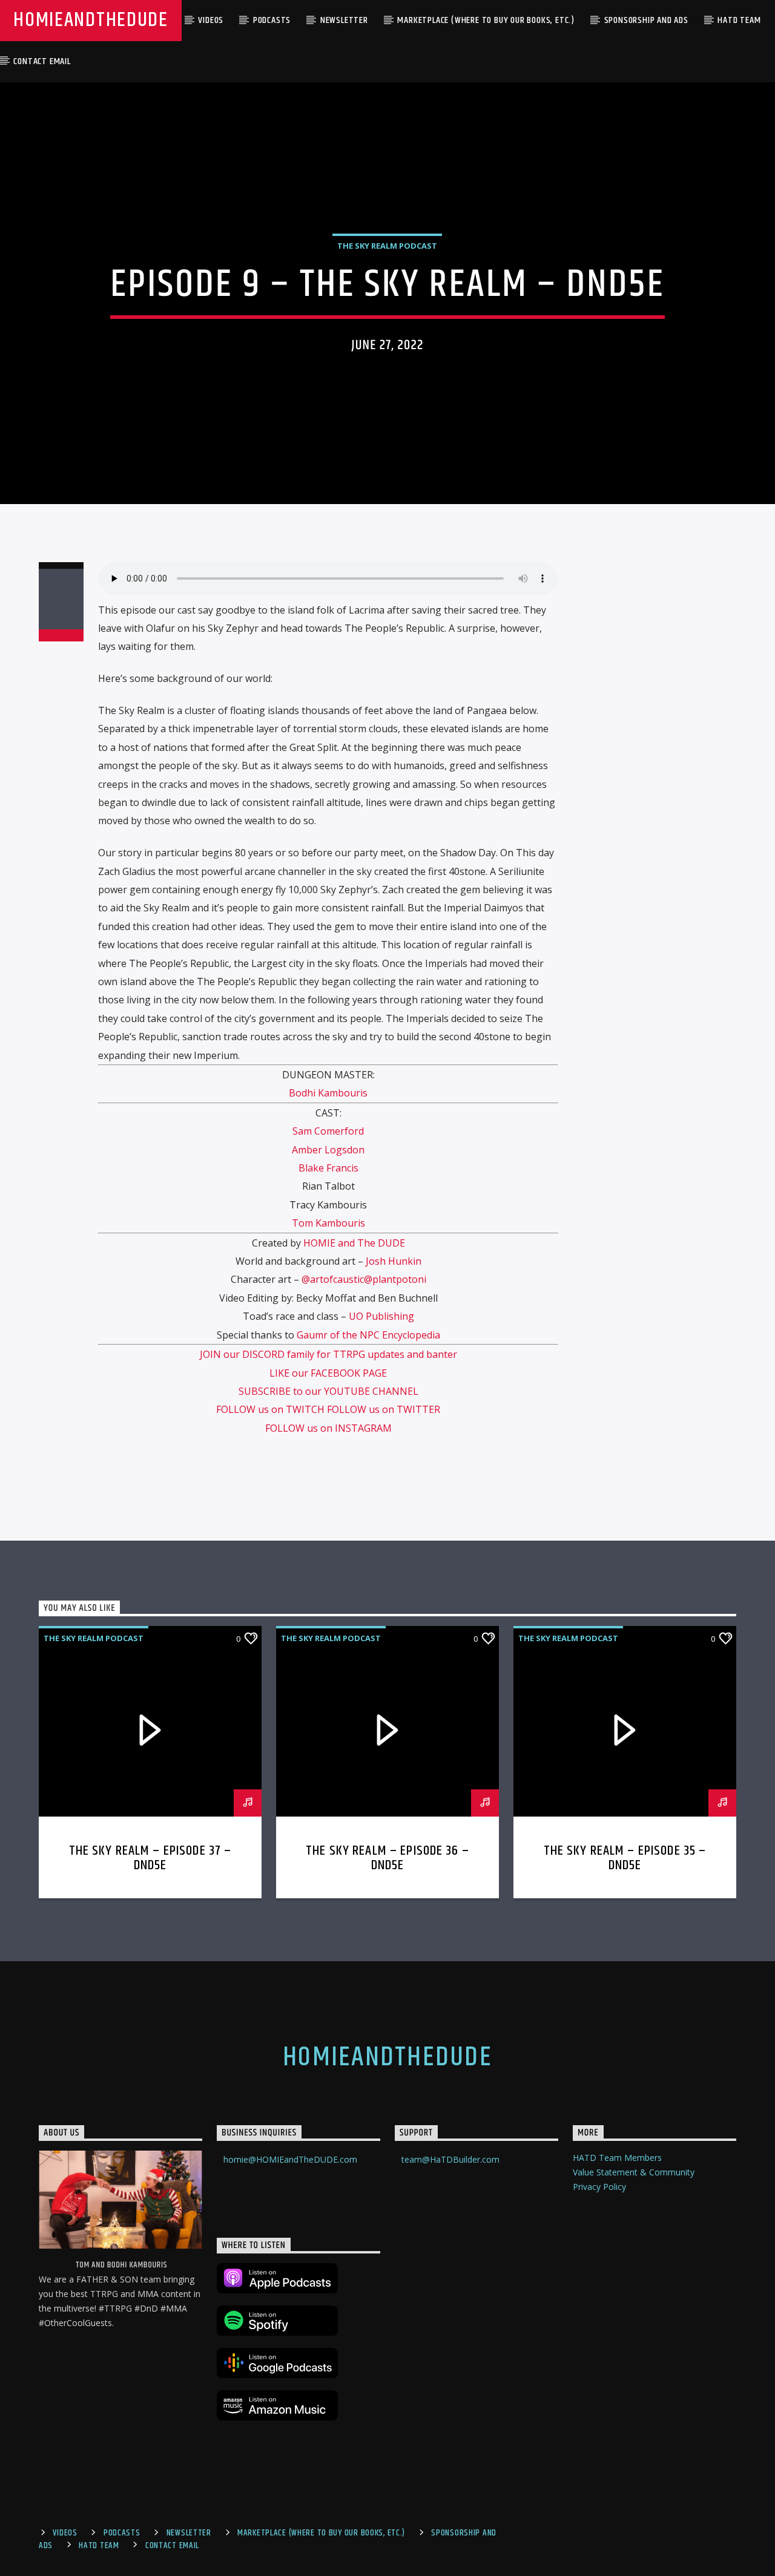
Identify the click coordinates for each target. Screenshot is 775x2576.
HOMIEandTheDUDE (91, 20)
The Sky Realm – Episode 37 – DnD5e (150, 1858)
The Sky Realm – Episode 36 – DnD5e (387, 1858)
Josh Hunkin (394, 1261)
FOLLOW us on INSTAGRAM (328, 1428)
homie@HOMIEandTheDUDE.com (290, 2159)
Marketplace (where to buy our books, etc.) (486, 20)
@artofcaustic (333, 1279)
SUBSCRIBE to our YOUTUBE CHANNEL (328, 1391)
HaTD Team (739, 20)
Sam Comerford (328, 1131)
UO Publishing (381, 1316)
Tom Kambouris (328, 1223)
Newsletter (344, 20)
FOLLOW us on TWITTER (384, 1409)
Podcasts (272, 20)
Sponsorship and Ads (646, 20)
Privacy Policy (599, 2187)
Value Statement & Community (634, 2172)
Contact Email (42, 61)
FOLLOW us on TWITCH (272, 1409)
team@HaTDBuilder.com (450, 2159)
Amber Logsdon (328, 1150)
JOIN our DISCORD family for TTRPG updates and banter (328, 1354)
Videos (211, 20)
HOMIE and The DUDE (354, 1243)
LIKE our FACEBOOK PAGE (328, 1373)
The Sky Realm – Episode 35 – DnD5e (625, 1858)
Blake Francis (328, 1168)
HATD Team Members (617, 2158)
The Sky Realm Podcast (387, 246)
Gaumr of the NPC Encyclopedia (368, 1335)
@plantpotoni (395, 1279)
